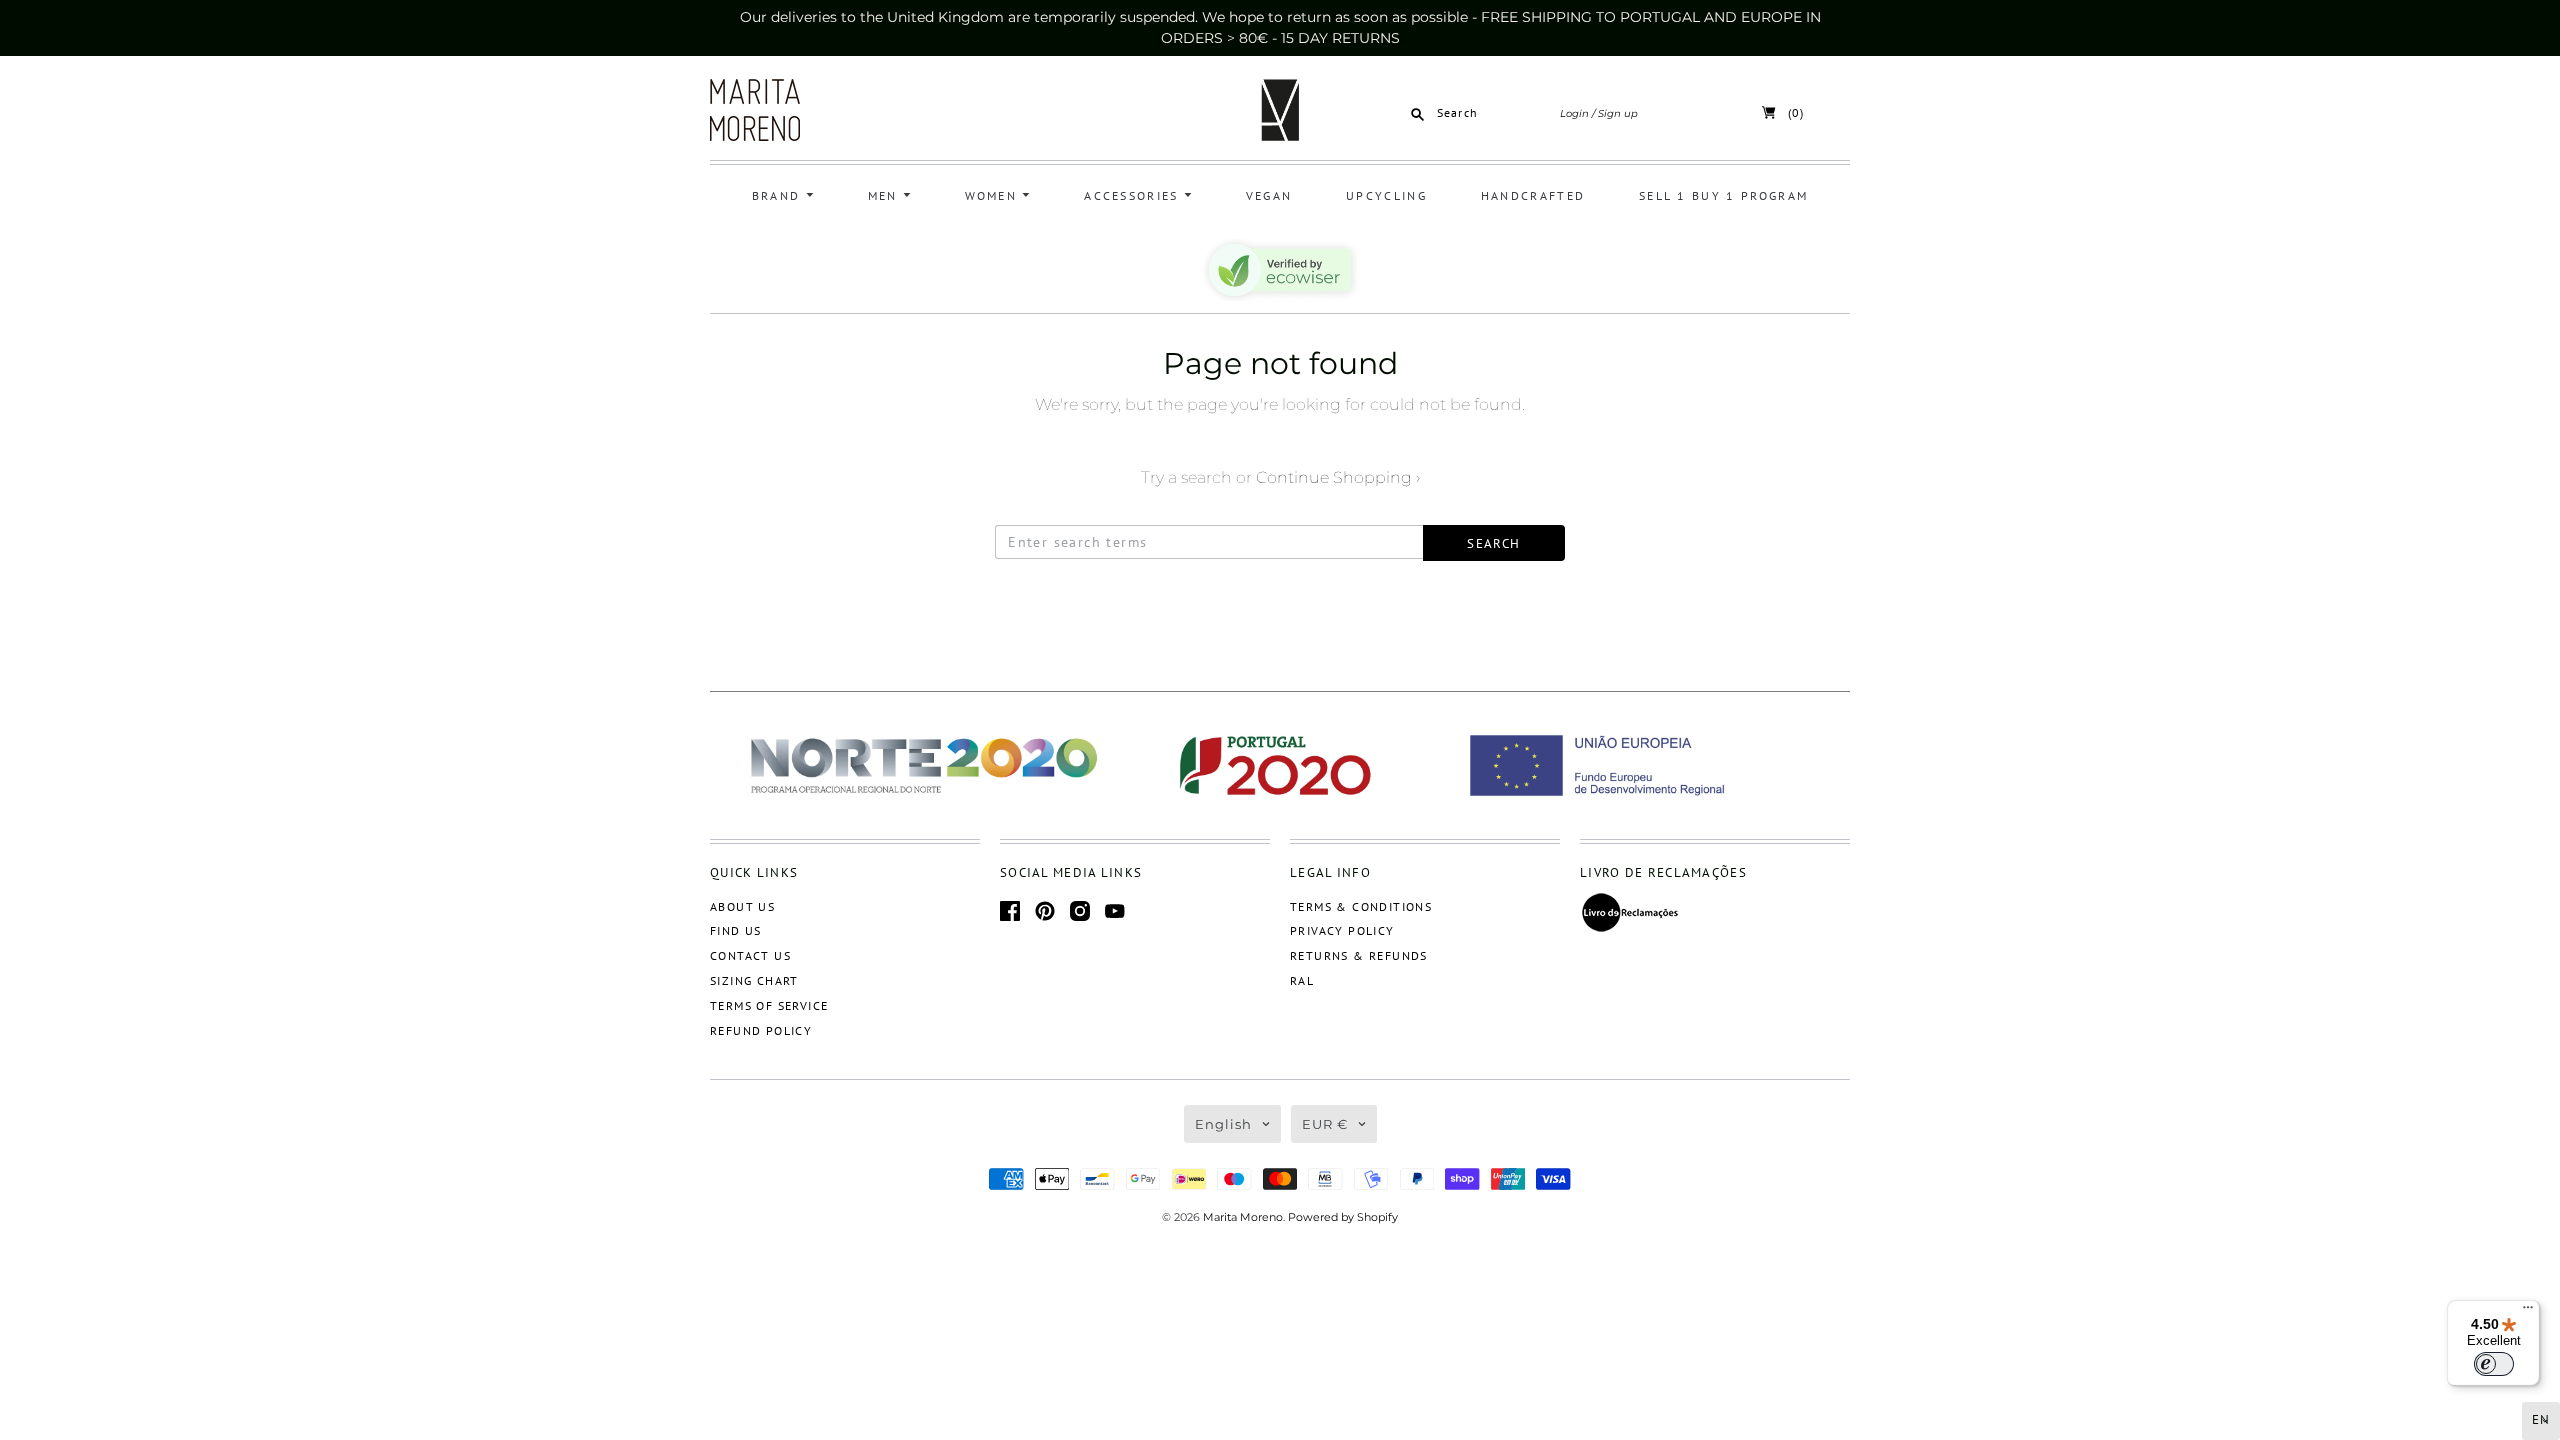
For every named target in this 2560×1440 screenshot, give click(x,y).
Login (1574, 113)
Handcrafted (1533, 195)
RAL (1302, 980)
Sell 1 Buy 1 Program (1723, 195)
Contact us (750, 955)
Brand (779, 195)
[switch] (2494, 1364)
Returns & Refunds (1359, 955)
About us (742, 906)
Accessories (1134, 195)
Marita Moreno (1243, 1217)
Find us (736, 930)
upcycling (1386, 195)
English (1223, 1124)
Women (994, 195)
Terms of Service (769, 1005)
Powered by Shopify (1343, 1217)
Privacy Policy (1342, 930)
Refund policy (761, 1030)
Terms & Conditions (1361, 906)
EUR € (1325, 1124)
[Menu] (2528, 1312)
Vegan (1269, 195)
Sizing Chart (754, 980)
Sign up (1618, 113)
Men (885, 195)
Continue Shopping (1338, 477)
